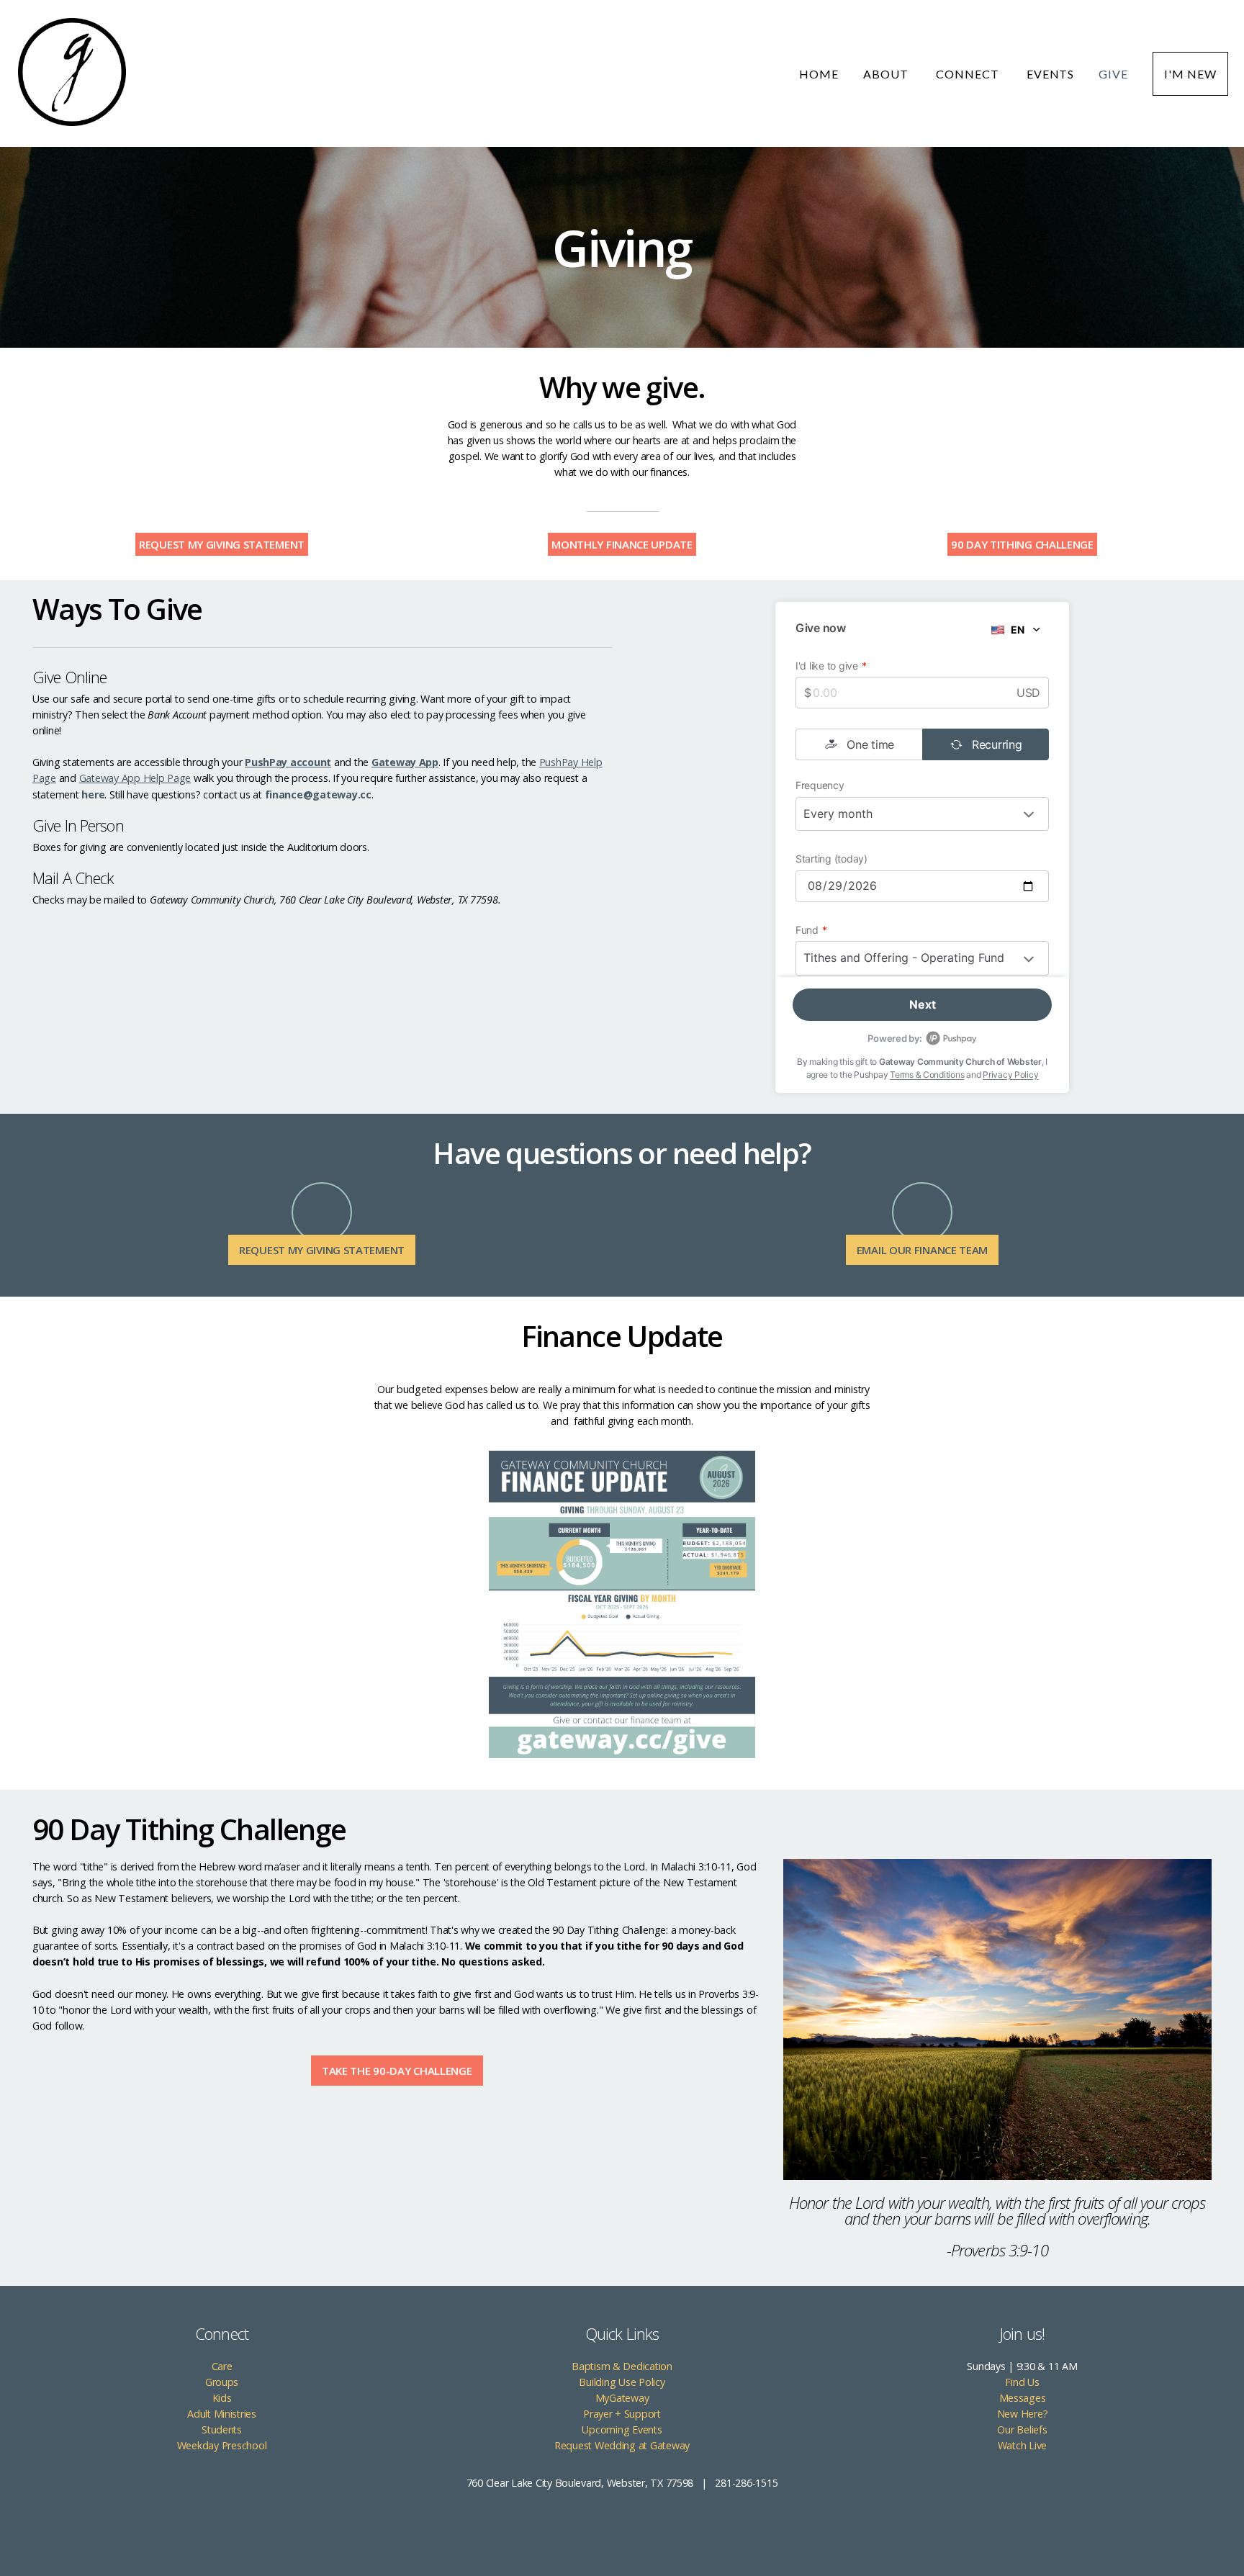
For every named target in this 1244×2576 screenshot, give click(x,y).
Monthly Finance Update (622, 544)
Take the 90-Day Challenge (397, 2071)
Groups (222, 2382)
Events (1051, 74)
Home (819, 74)
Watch (1013, 2445)
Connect (969, 74)
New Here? (1023, 2414)
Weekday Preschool (222, 2445)
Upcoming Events (622, 2429)
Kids (222, 2398)
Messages (1023, 2398)
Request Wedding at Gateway (622, 2445)
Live (1038, 2445)
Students (222, 2429)
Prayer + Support (622, 2414)
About (887, 74)
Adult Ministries (222, 2414)
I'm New (1190, 74)
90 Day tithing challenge (1022, 544)
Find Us (1022, 2382)
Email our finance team (922, 1250)
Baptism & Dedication (622, 2366)
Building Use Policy (622, 2382)
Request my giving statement (222, 544)
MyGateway (622, 2398)
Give (1113, 74)
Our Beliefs (1022, 2429)
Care (222, 2366)
